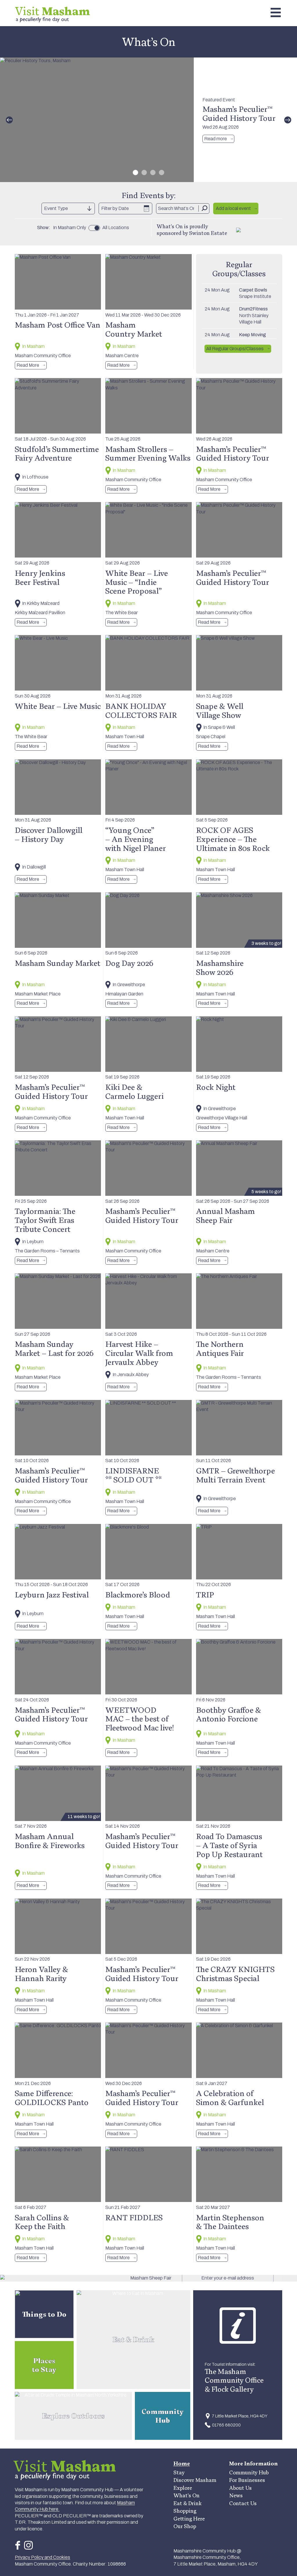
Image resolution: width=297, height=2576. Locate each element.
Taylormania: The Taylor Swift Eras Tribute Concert (45, 1220)
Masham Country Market (134, 329)
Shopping (185, 2511)
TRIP (205, 1595)
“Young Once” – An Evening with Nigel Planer (136, 839)
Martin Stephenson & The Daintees (230, 2222)
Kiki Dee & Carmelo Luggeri (134, 1091)
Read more (215, 139)
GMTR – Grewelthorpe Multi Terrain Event (236, 1475)
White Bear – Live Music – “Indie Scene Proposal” (137, 582)
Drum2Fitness (253, 309)
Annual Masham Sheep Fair (226, 1215)
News (236, 2495)
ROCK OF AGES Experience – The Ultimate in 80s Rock (233, 839)
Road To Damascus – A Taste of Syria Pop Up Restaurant (229, 1845)
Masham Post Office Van (58, 325)
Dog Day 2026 (129, 963)
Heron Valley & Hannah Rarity (41, 1974)
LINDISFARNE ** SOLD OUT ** (133, 1475)
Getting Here (189, 2519)
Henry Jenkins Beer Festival (40, 577)
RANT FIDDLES (134, 2217)
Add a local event (233, 208)
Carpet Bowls (253, 290)
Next (288, 120)
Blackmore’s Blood (138, 1595)
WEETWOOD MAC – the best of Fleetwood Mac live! (140, 1719)
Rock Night (216, 1087)
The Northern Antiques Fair (220, 1348)
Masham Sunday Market (58, 963)
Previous (9, 120)
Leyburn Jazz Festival (52, 1595)
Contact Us (243, 2503)
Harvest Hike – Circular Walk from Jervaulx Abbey (139, 1353)
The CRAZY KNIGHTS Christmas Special (235, 1974)
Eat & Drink (188, 2503)
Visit (52, 11)
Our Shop (185, 2526)
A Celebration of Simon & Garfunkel (230, 2098)
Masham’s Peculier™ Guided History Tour (239, 113)
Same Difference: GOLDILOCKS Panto (52, 2098)
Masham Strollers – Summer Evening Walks (148, 453)
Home (182, 2463)
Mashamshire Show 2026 (220, 967)
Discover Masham (195, 2480)
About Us (240, 2488)
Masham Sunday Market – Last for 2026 (54, 1348)
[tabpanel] (148, 120)
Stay (179, 2472)
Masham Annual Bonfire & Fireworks (50, 1841)
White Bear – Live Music (58, 706)
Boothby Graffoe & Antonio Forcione (229, 1714)
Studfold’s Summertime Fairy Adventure (57, 453)
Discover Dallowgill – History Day (49, 834)
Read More (28, 365)
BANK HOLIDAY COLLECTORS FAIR (141, 710)
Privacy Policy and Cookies (42, 2557)
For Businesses (247, 2480)
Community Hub (249, 2472)
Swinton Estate (208, 233)
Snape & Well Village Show (220, 710)
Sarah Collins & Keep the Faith (42, 2222)
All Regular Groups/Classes (235, 349)
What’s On (186, 2495)
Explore (183, 2488)
